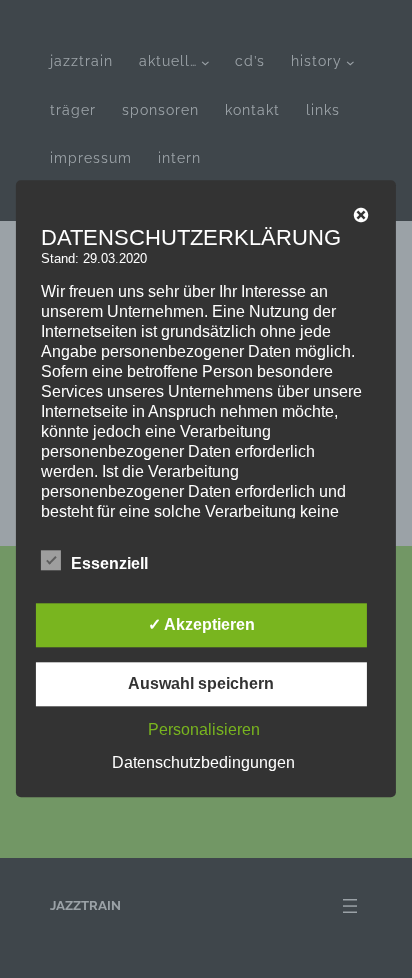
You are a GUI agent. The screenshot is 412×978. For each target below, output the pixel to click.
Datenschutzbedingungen (203, 763)
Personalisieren (204, 730)
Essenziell (109, 564)
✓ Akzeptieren (201, 625)
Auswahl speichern (201, 684)
